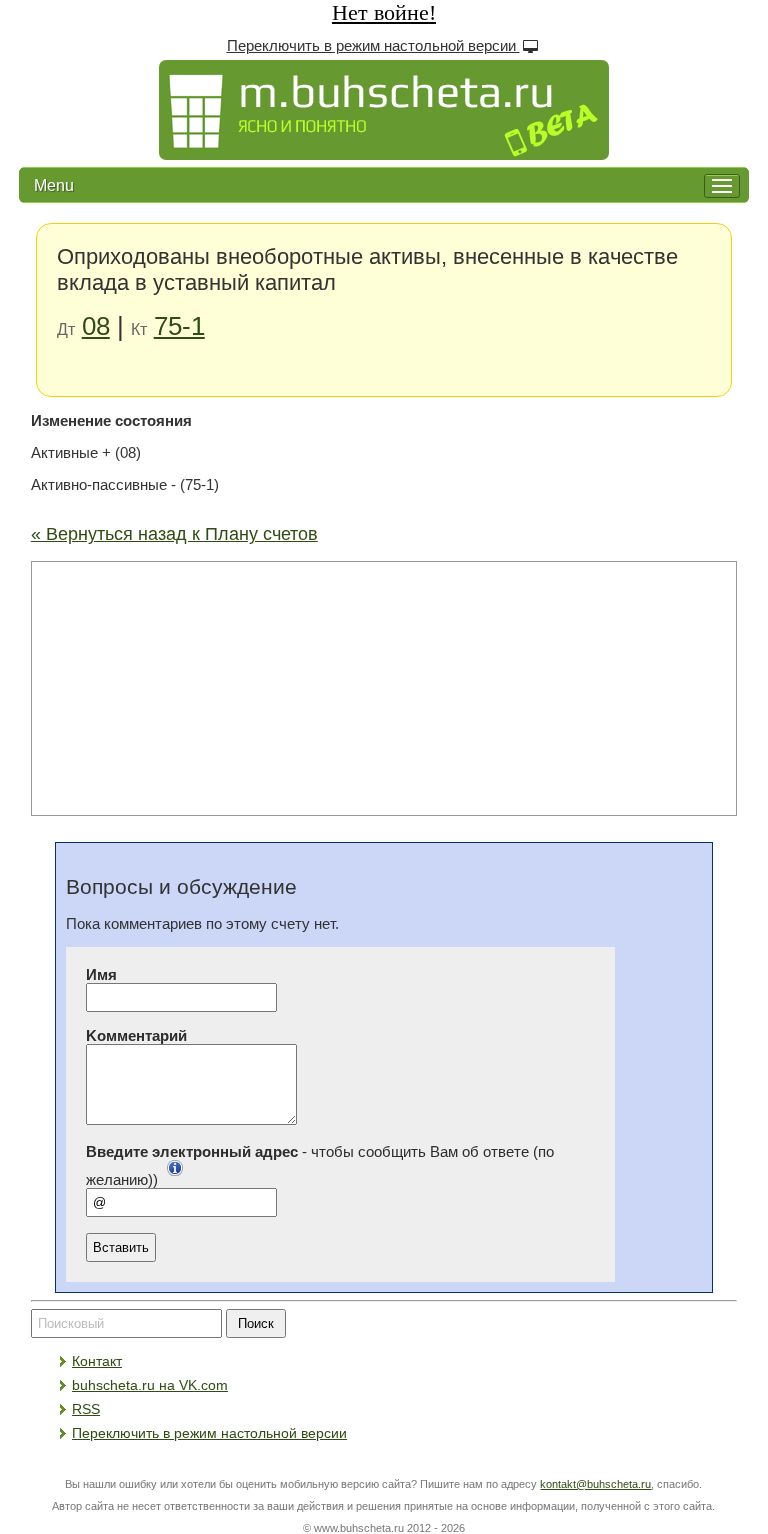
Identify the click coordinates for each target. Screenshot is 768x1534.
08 (96, 326)
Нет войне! (384, 12)
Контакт (97, 1361)
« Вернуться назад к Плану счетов (174, 534)
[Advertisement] (384, 687)
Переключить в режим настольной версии (373, 46)
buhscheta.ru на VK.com (150, 1385)
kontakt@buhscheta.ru (595, 1484)
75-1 (179, 326)
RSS (86, 1409)
